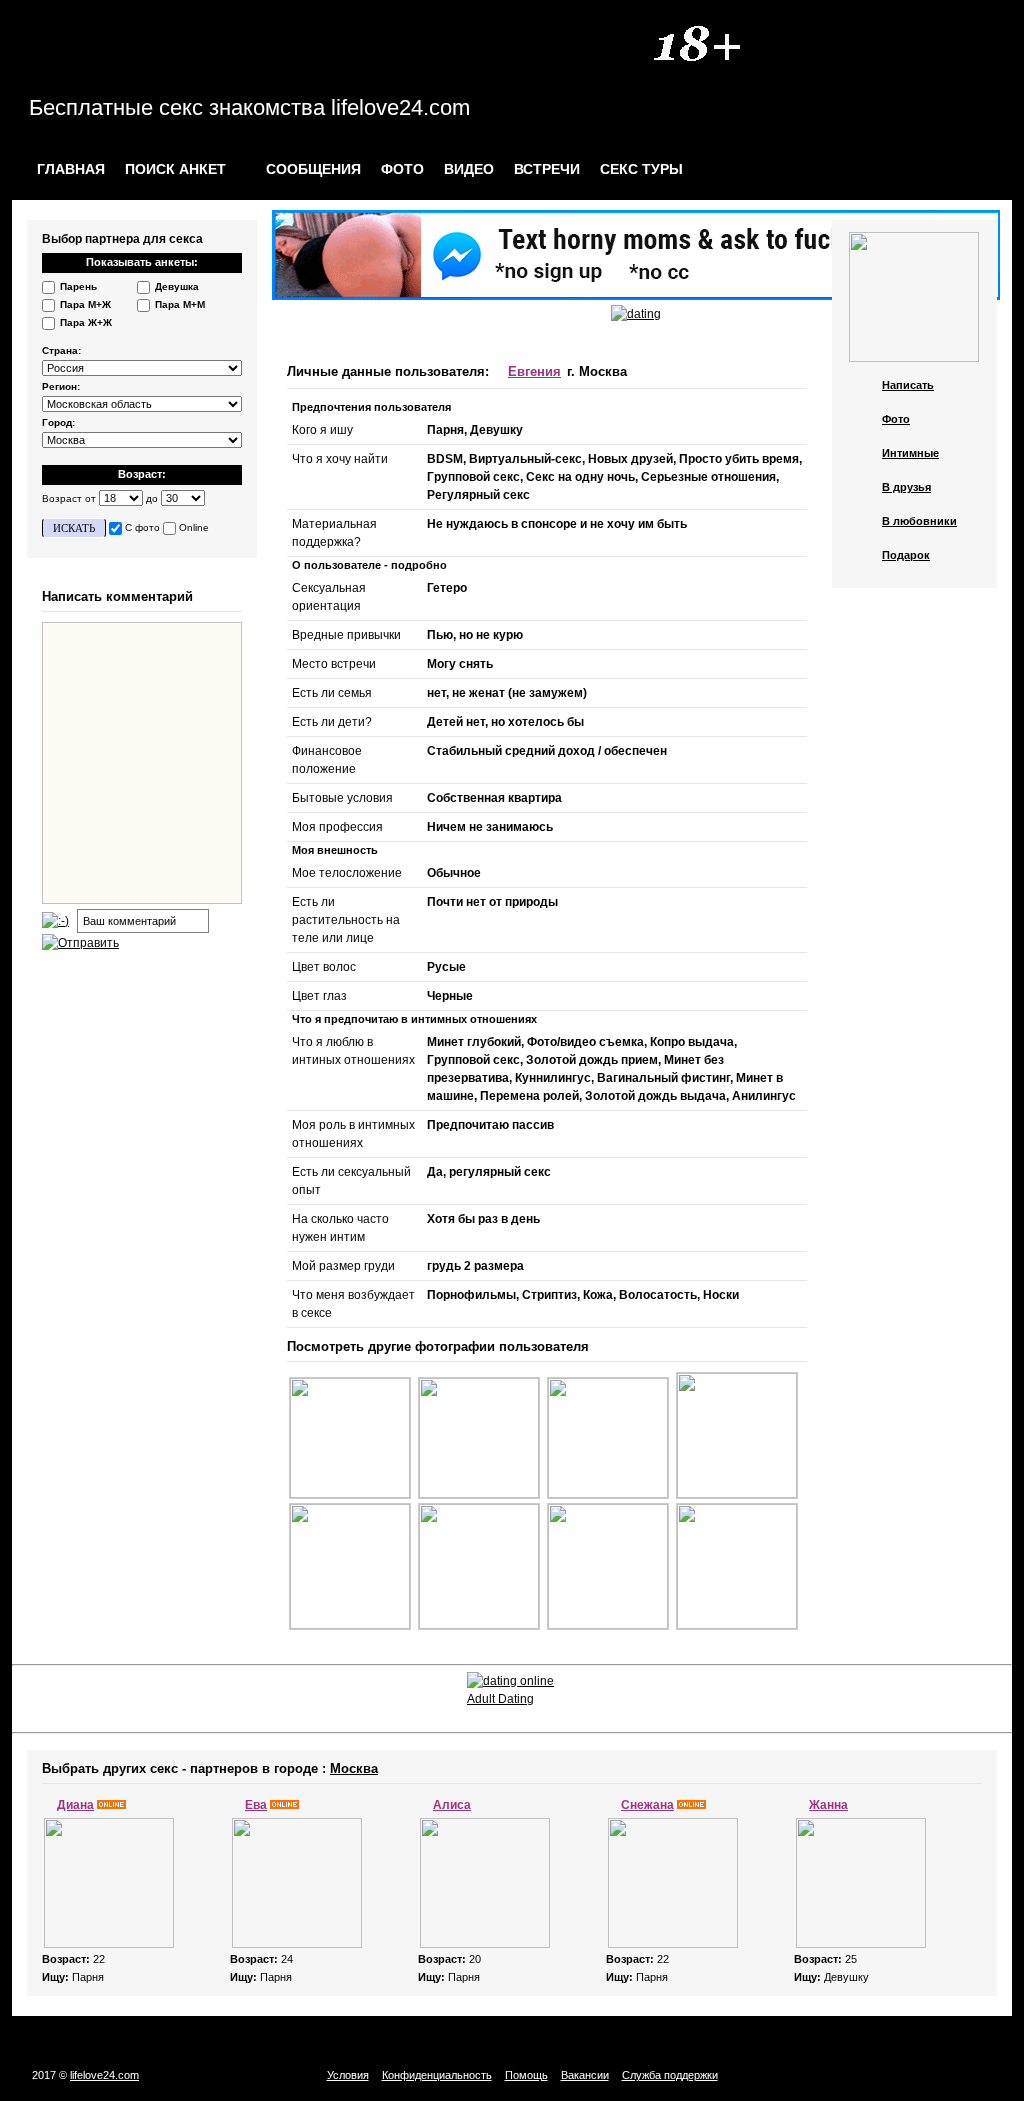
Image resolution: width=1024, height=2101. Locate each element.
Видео (469, 169)
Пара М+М (180, 304)
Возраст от (69, 498)
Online (194, 527)
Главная (71, 169)
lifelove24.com (104, 2075)
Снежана (647, 1805)
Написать (908, 385)
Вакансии (585, 2075)
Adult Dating (500, 1699)
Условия (348, 2075)
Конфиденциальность (437, 2075)
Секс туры (641, 169)
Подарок (906, 555)
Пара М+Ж (85, 304)
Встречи (547, 169)
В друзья (906, 487)
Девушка (177, 286)
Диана (75, 1805)
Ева (256, 1805)
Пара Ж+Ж (86, 322)
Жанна (828, 1805)
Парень (78, 286)
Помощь (526, 2075)
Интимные (910, 453)
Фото (402, 169)
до (152, 498)
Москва (354, 1768)
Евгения (534, 371)
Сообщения (311, 169)
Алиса (452, 1805)
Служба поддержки (670, 2075)
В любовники (919, 521)
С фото (142, 527)
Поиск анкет (175, 169)
